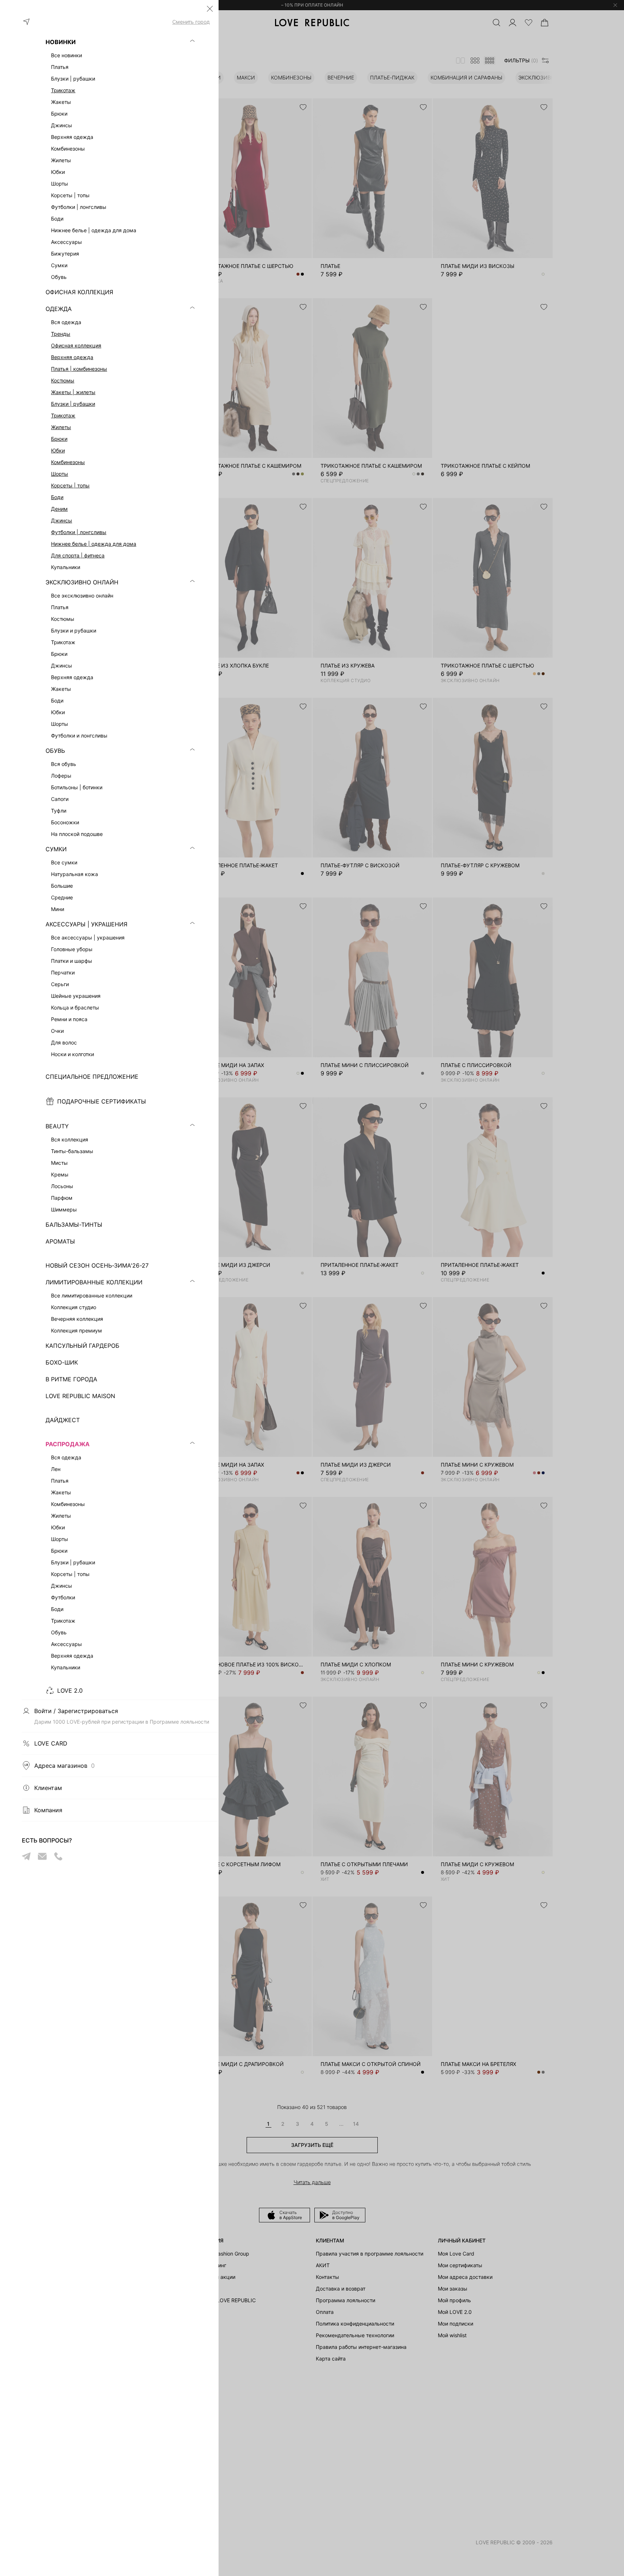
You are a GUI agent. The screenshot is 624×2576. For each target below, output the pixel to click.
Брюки (59, 439)
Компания (48, 1810)
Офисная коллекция (76, 345)
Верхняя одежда (72, 357)
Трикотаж (63, 90)
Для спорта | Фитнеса (78, 555)
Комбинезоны (68, 462)
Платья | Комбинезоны (79, 369)
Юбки (58, 450)
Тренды (61, 334)
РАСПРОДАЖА (68, 1444)
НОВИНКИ (61, 42)
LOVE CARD (51, 1743)
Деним (59, 509)
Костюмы (63, 380)
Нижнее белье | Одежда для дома (94, 544)
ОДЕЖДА (59, 309)
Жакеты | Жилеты (73, 392)
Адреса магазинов (64, 1766)
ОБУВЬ (55, 751)
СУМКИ (56, 849)
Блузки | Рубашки (73, 404)
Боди (57, 497)
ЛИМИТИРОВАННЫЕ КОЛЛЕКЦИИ (94, 1282)
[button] (210, 9)
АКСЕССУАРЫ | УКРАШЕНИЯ (87, 924)
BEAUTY (57, 1126)
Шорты (60, 474)
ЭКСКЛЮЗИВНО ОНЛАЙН (82, 582)
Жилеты (61, 427)
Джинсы (62, 520)
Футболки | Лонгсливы (79, 532)
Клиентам (48, 1788)
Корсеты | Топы (70, 485)
